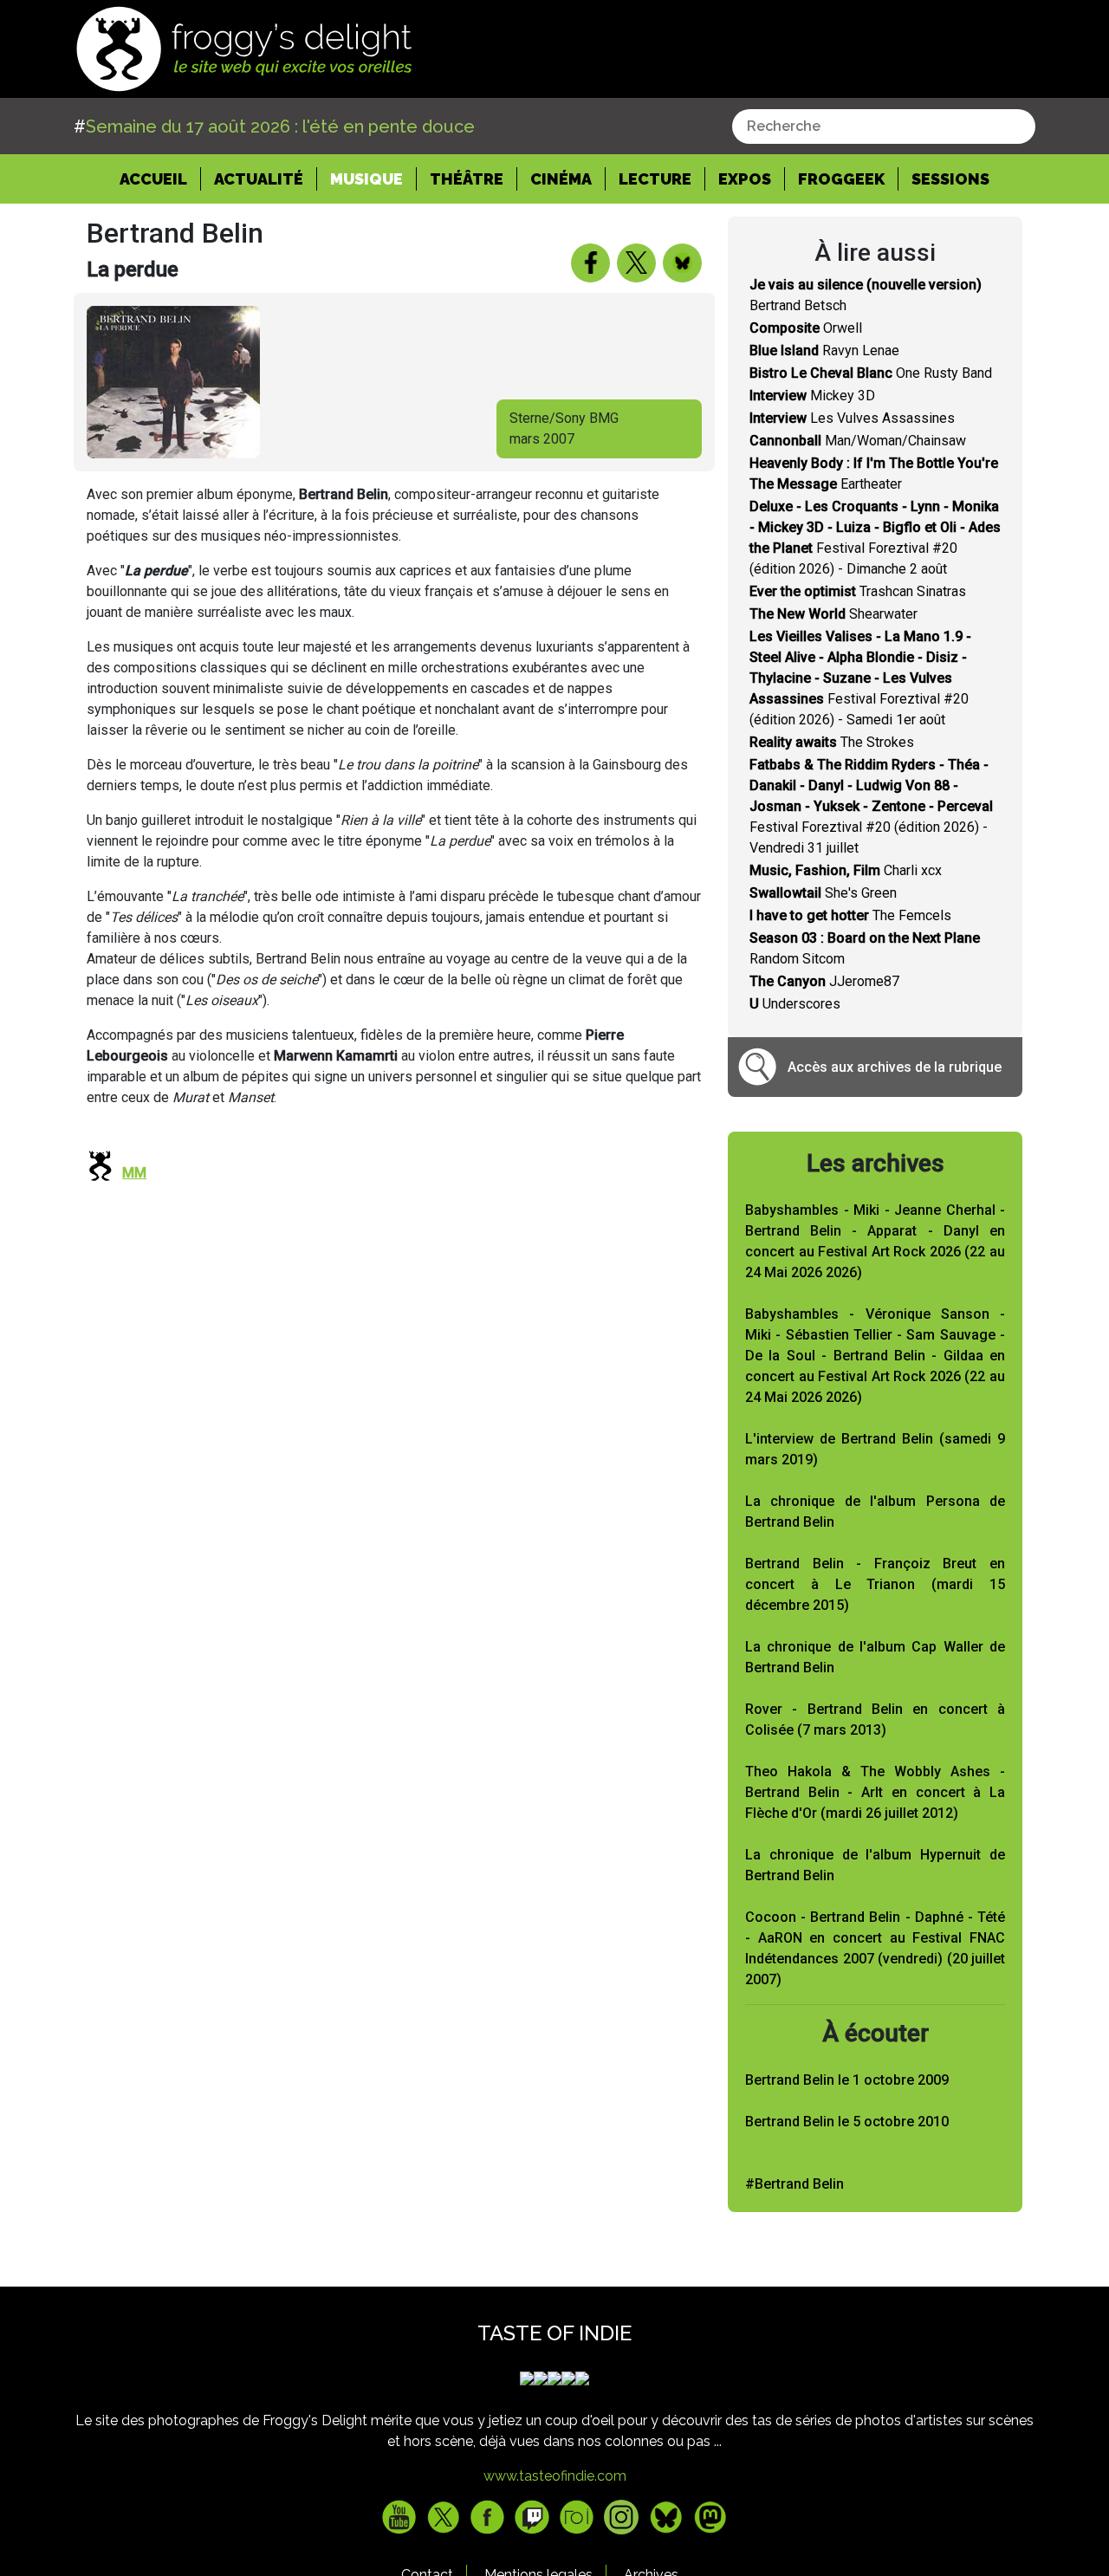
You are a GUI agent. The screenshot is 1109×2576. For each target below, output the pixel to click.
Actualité (259, 179)
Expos (745, 179)
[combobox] (884, 127)
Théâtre (467, 179)
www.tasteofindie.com (555, 2476)
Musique (366, 179)
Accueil (160, 178)
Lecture (655, 179)
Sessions (950, 179)
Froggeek (841, 179)
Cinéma (561, 179)
